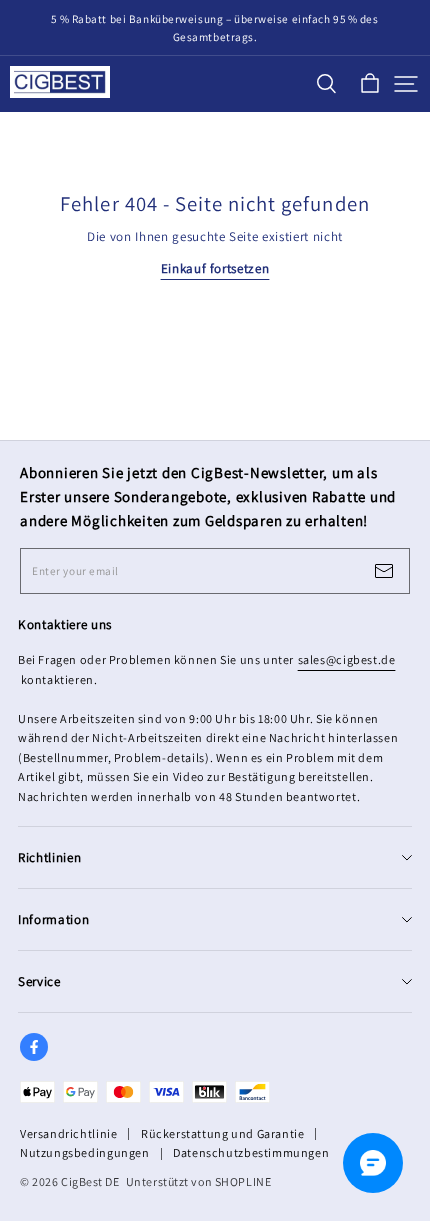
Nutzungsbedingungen (85, 1152)
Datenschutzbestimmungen (251, 1152)
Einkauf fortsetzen (215, 268)
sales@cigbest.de (347, 659)
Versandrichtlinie (68, 1133)
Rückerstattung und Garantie (222, 1133)
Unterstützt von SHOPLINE (199, 1181)
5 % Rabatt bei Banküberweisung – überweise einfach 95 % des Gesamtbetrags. (216, 28)
